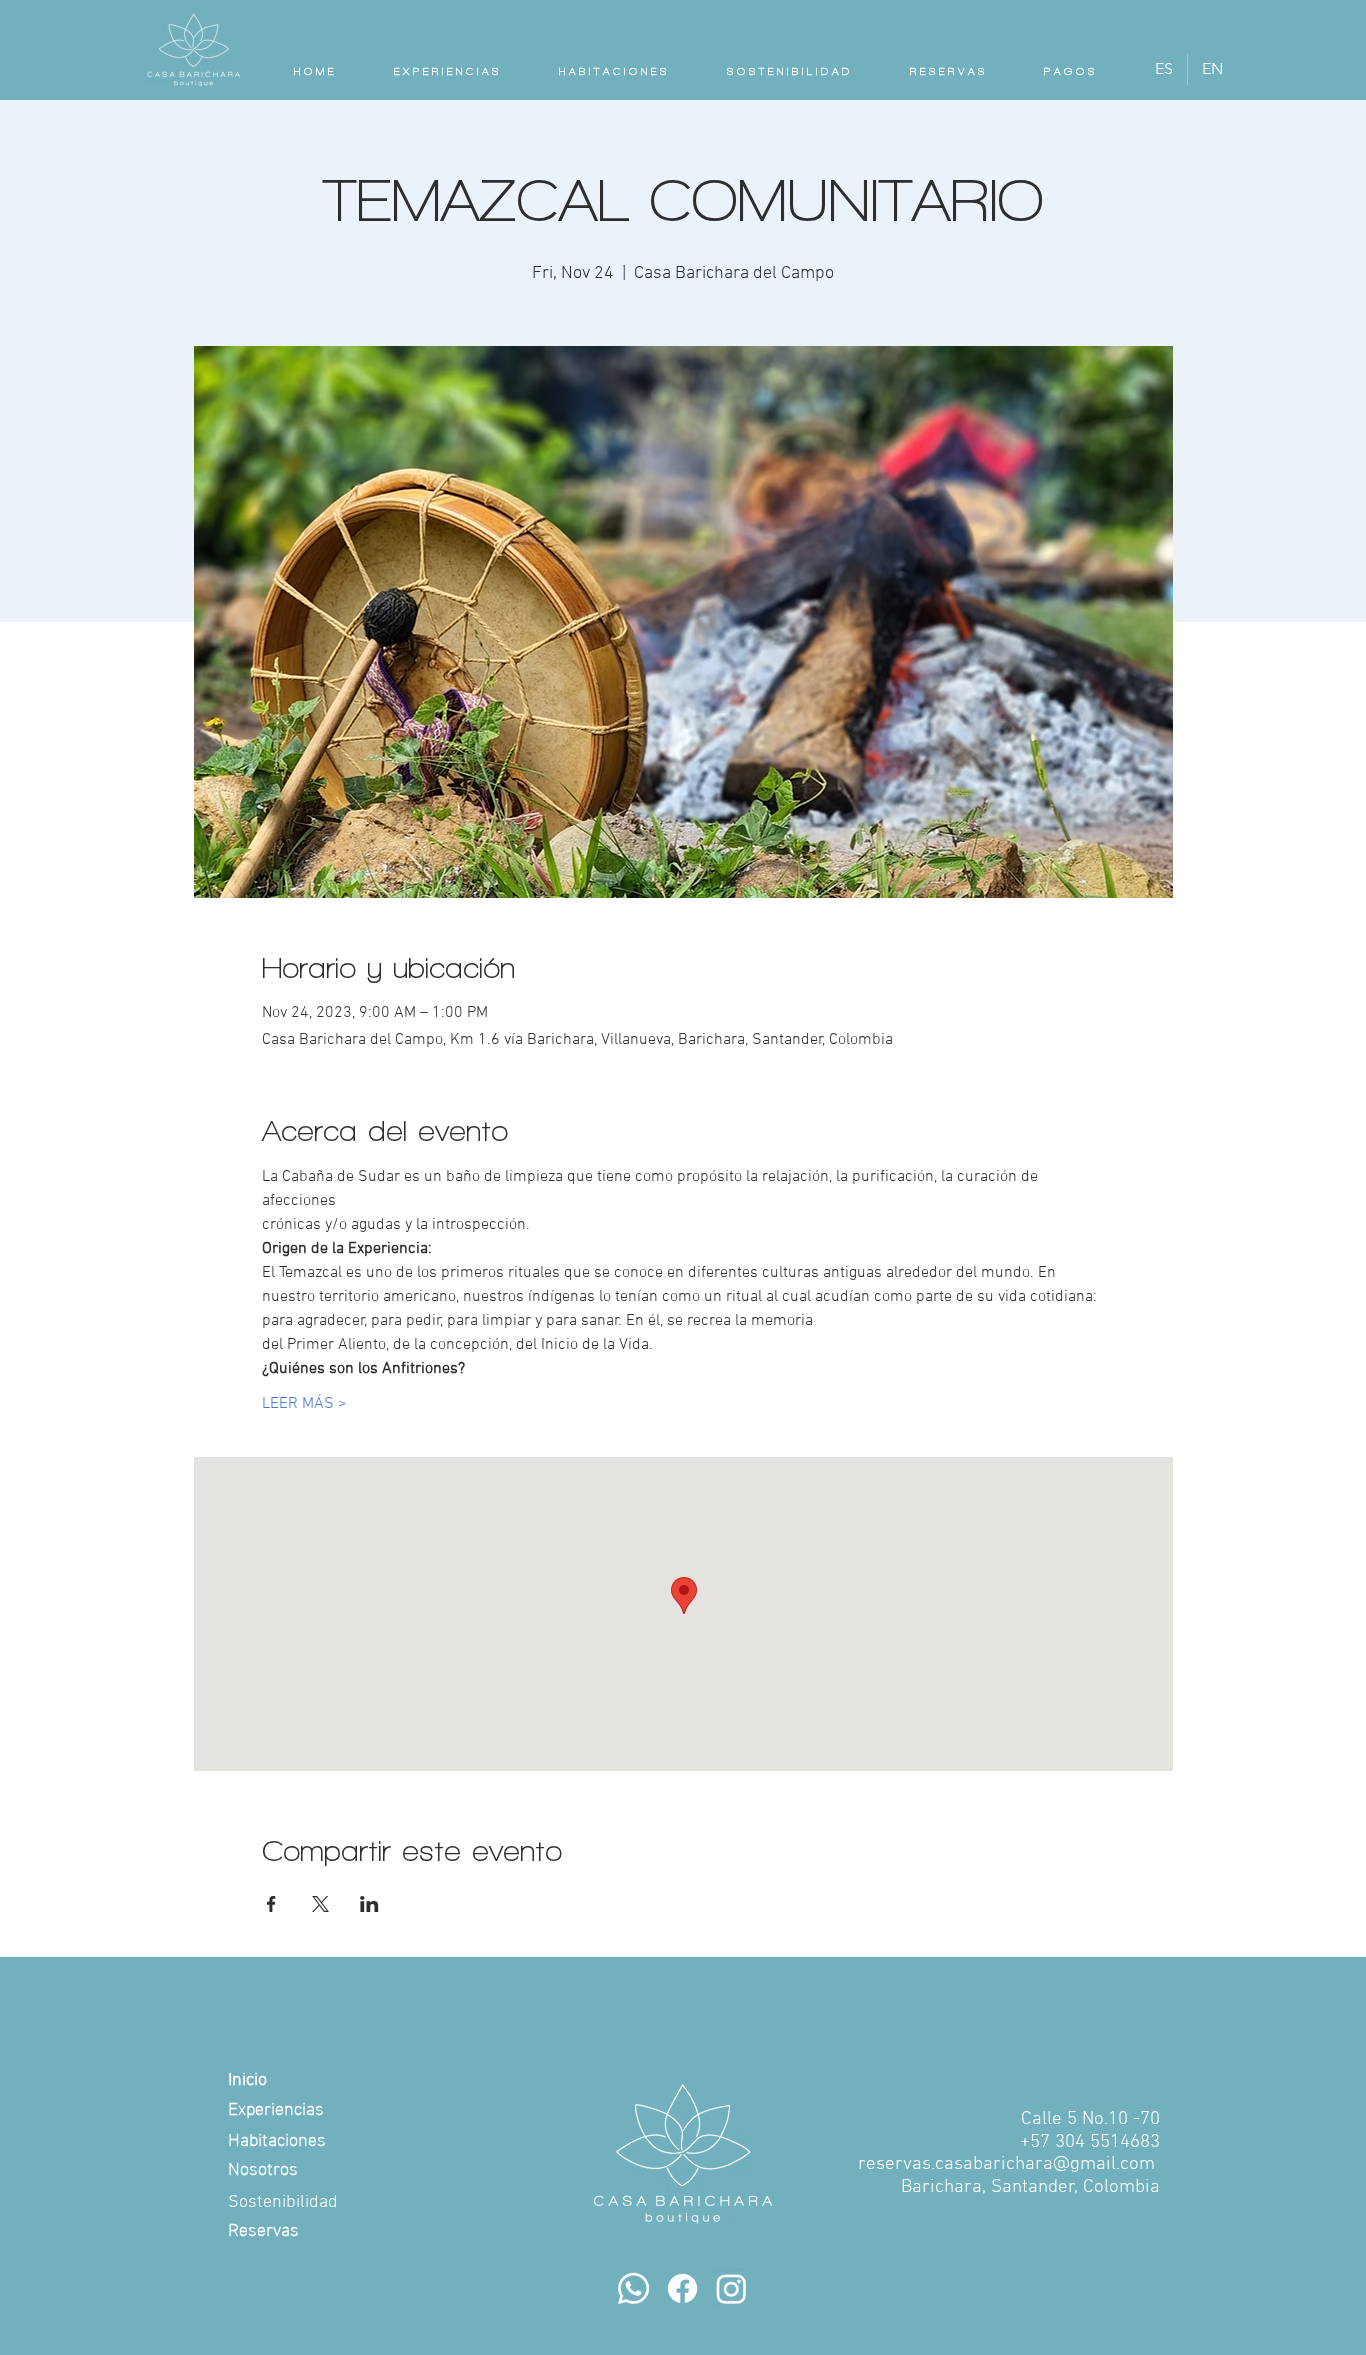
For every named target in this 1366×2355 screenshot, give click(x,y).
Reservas (263, 2227)
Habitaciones (277, 2137)
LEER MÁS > (304, 1404)
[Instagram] (731, 2288)
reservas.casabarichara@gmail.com (1006, 2164)
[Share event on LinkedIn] (369, 1904)
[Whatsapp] (633, 2288)
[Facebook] (682, 2288)
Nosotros (263, 2166)
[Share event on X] (320, 1904)
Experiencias (276, 2106)
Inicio (247, 2080)
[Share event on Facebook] (271, 1904)
